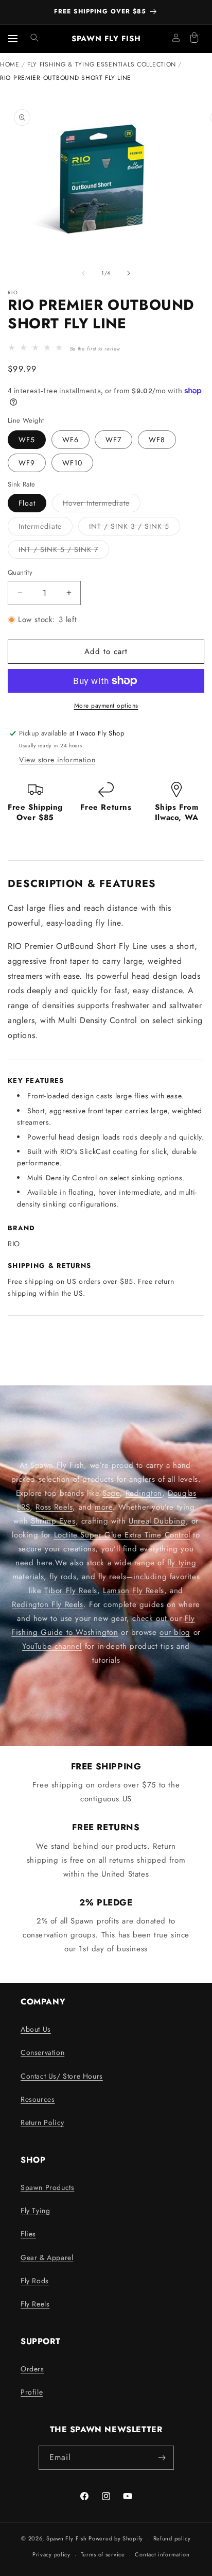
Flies (28, 2234)
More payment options (106, 706)
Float (27, 503)
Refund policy (172, 2538)
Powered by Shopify (116, 2538)
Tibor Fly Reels (71, 1591)
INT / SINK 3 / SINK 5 (135, 528)
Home (10, 64)
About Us (36, 2029)
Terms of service (103, 2554)
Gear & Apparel (47, 2257)
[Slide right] (129, 273)
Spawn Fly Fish (68, 2538)
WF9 (27, 463)
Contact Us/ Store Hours (62, 2076)
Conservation (42, 2052)
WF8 (157, 440)
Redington (144, 1493)
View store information (57, 760)
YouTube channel (52, 1646)
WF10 (72, 463)
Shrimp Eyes (53, 1521)
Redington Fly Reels (47, 1604)
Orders (32, 2369)
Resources (38, 2099)
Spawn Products (47, 2187)
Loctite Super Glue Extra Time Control (122, 1535)
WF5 (27, 440)
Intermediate (46, 528)
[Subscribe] (162, 2458)
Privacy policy (51, 2554)
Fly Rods (35, 2281)
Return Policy (42, 2122)
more (103, 1507)
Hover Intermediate (102, 505)
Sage (111, 1493)
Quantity (20, 572)
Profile (32, 2392)
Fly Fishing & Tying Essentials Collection (102, 64)
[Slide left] (83, 273)
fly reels (112, 1577)
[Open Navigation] (13, 39)
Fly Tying (35, 2211)
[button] (34, 38)
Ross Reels (54, 1507)
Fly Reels (35, 2304)
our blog (175, 1632)
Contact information (162, 2554)
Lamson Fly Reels (134, 1591)
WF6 (70, 440)
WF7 (113, 440)
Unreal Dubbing (157, 1521)
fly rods (63, 1577)
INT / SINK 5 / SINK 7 (64, 551)
